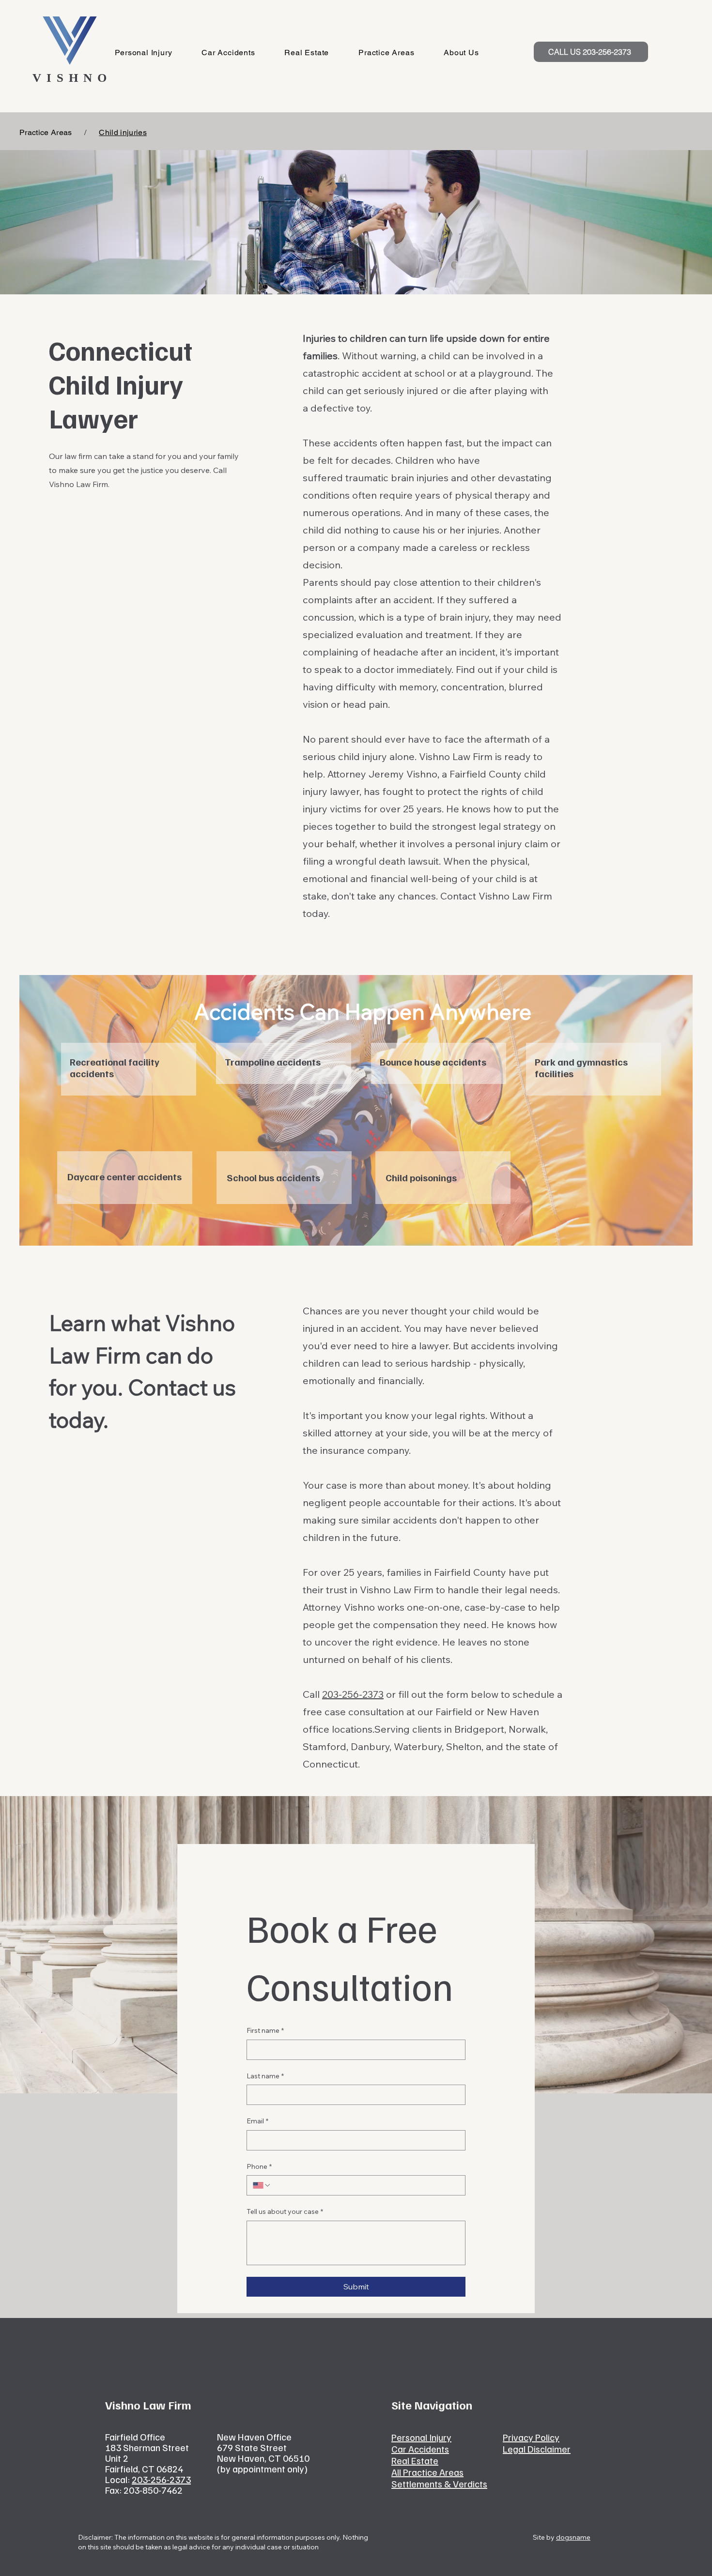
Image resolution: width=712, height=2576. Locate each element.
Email (257, 2121)
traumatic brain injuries (397, 478)
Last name (265, 2076)
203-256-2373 (353, 1694)
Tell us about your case (285, 2211)
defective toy (340, 408)
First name (265, 2030)
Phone (259, 2166)
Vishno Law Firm (456, 756)
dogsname (573, 2537)
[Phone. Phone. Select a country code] (262, 2185)
